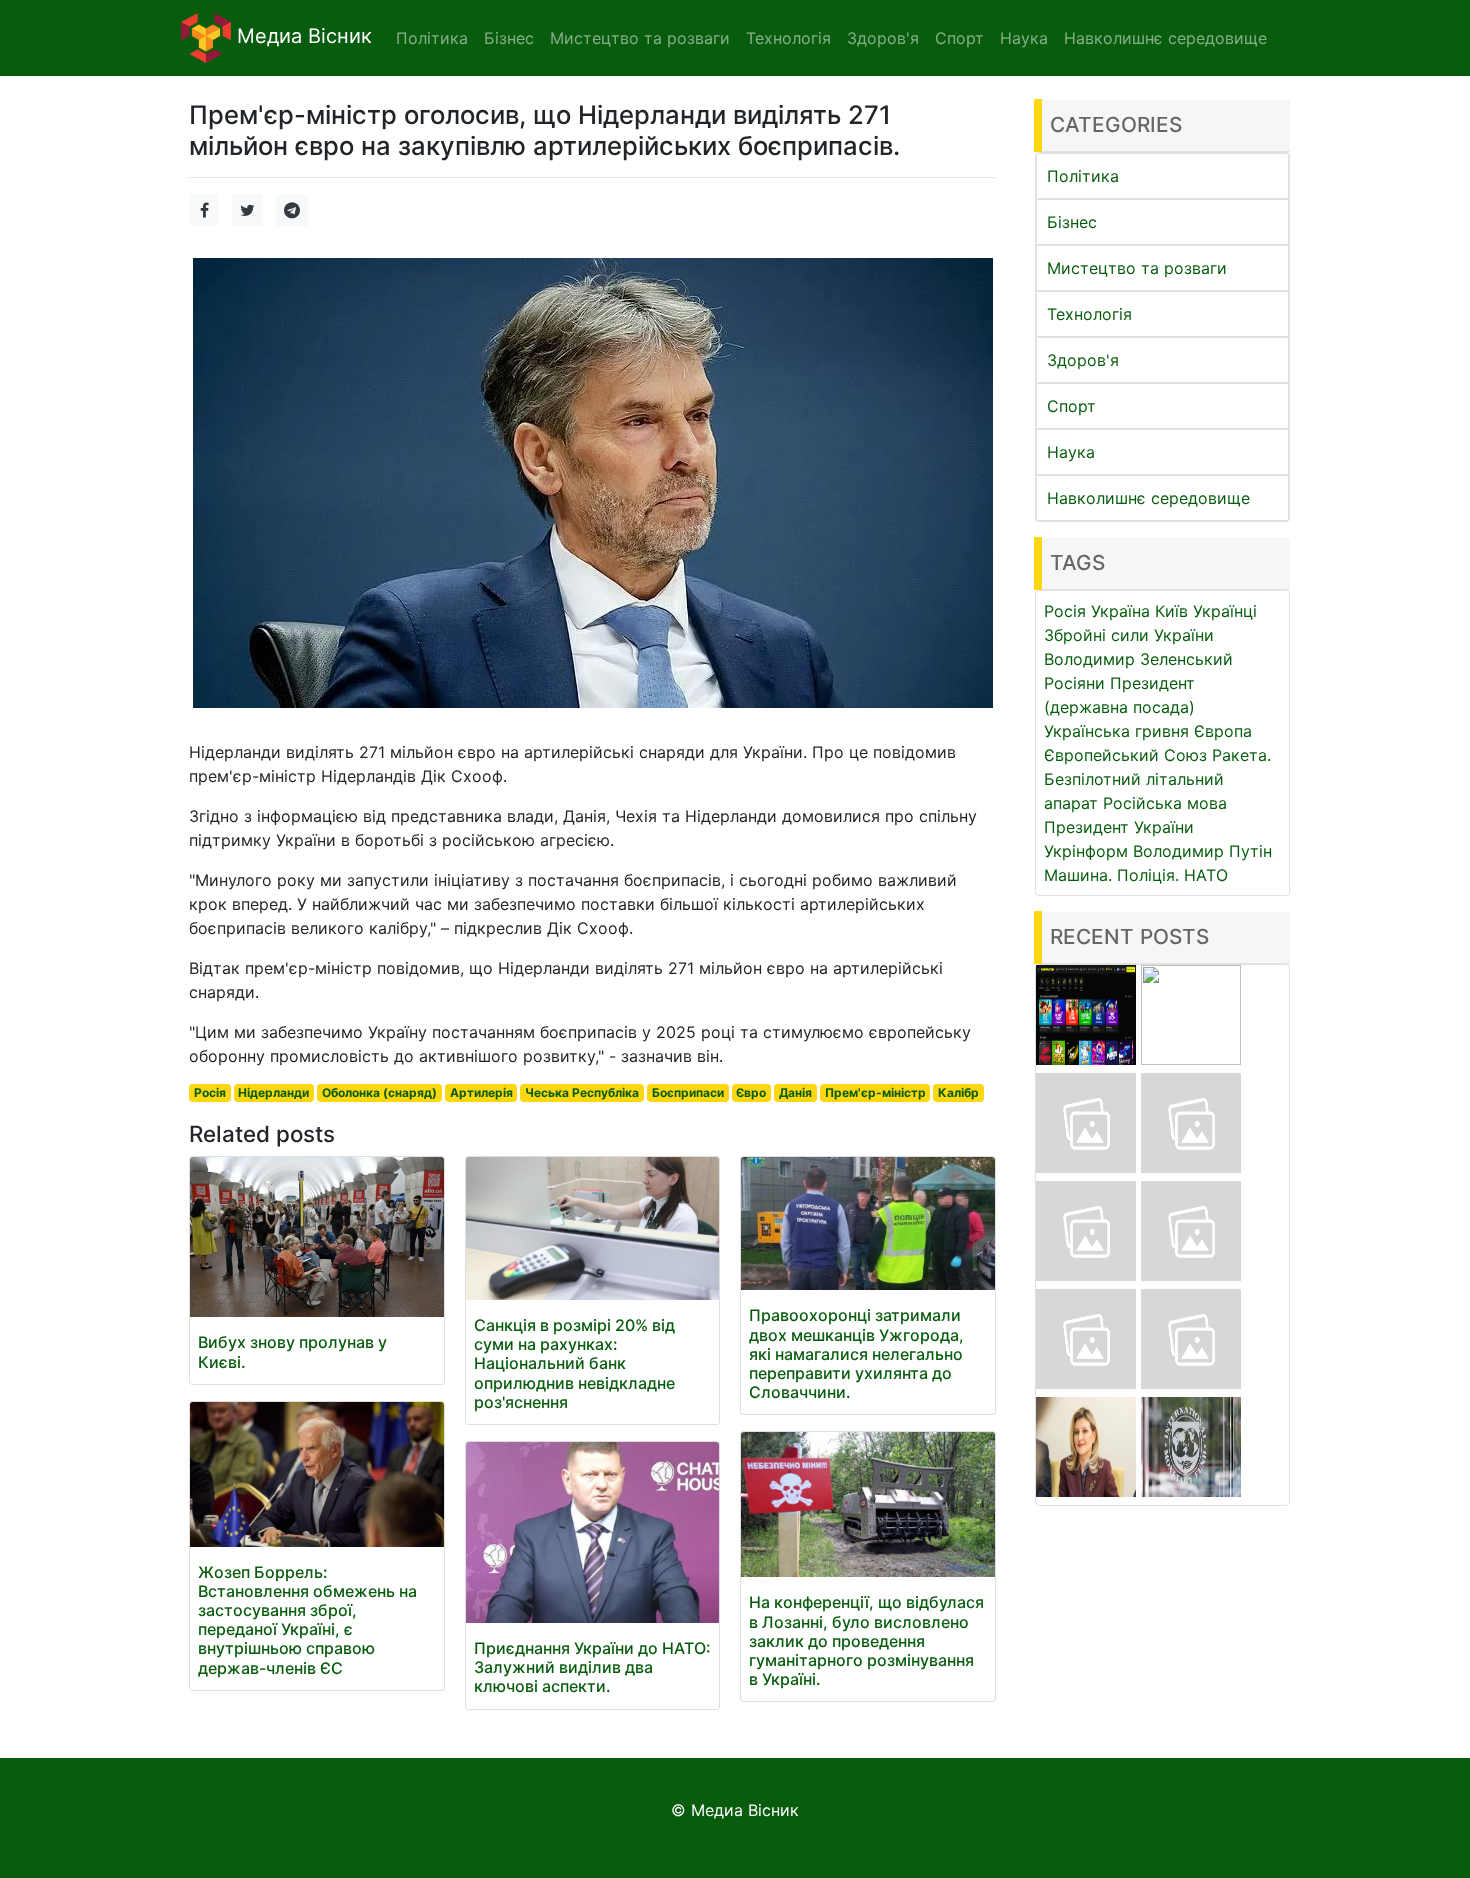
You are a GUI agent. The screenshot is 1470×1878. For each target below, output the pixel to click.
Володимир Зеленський (1138, 659)
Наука (1071, 452)
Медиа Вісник (301, 36)
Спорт (1071, 406)
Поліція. (1148, 875)
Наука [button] (1024, 38)
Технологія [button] (788, 38)
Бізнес (1072, 222)
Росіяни (1074, 683)
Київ (1171, 611)
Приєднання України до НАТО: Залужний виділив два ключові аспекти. (592, 1667)
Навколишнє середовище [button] (1165, 38)
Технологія (1089, 314)
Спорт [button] (959, 38)
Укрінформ (1086, 851)
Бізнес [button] (509, 38)
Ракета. (1241, 755)
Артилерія (481, 1092)
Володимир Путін (1202, 851)
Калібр (958, 1092)
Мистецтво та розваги (1137, 268)
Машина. (1078, 875)
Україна (1120, 611)
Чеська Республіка (582, 1092)
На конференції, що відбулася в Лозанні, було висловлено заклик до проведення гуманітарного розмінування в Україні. (866, 1640)
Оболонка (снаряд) (379, 1092)
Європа (1223, 731)
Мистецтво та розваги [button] (640, 38)
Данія (795, 1092)
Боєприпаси (688, 1092)
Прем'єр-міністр (875, 1092)
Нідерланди (273, 1092)
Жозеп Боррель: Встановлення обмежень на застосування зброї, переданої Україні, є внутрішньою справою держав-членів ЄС (307, 1620)
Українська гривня (1116, 731)
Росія (210, 1092)
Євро (751, 1092)
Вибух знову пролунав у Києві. (292, 1351)
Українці (1225, 611)
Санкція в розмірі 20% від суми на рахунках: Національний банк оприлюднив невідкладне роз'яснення (574, 1363)
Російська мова (1165, 803)
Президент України (1119, 827)
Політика (1083, 176)
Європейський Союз (1125, 755)
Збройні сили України (1129, 635)
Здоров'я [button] (883, 38)
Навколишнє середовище (1148, 498)
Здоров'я (1083, 360)
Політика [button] (432, 38)
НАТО (1206, 875)
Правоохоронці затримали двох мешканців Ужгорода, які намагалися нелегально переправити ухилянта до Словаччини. (856, 1353)
